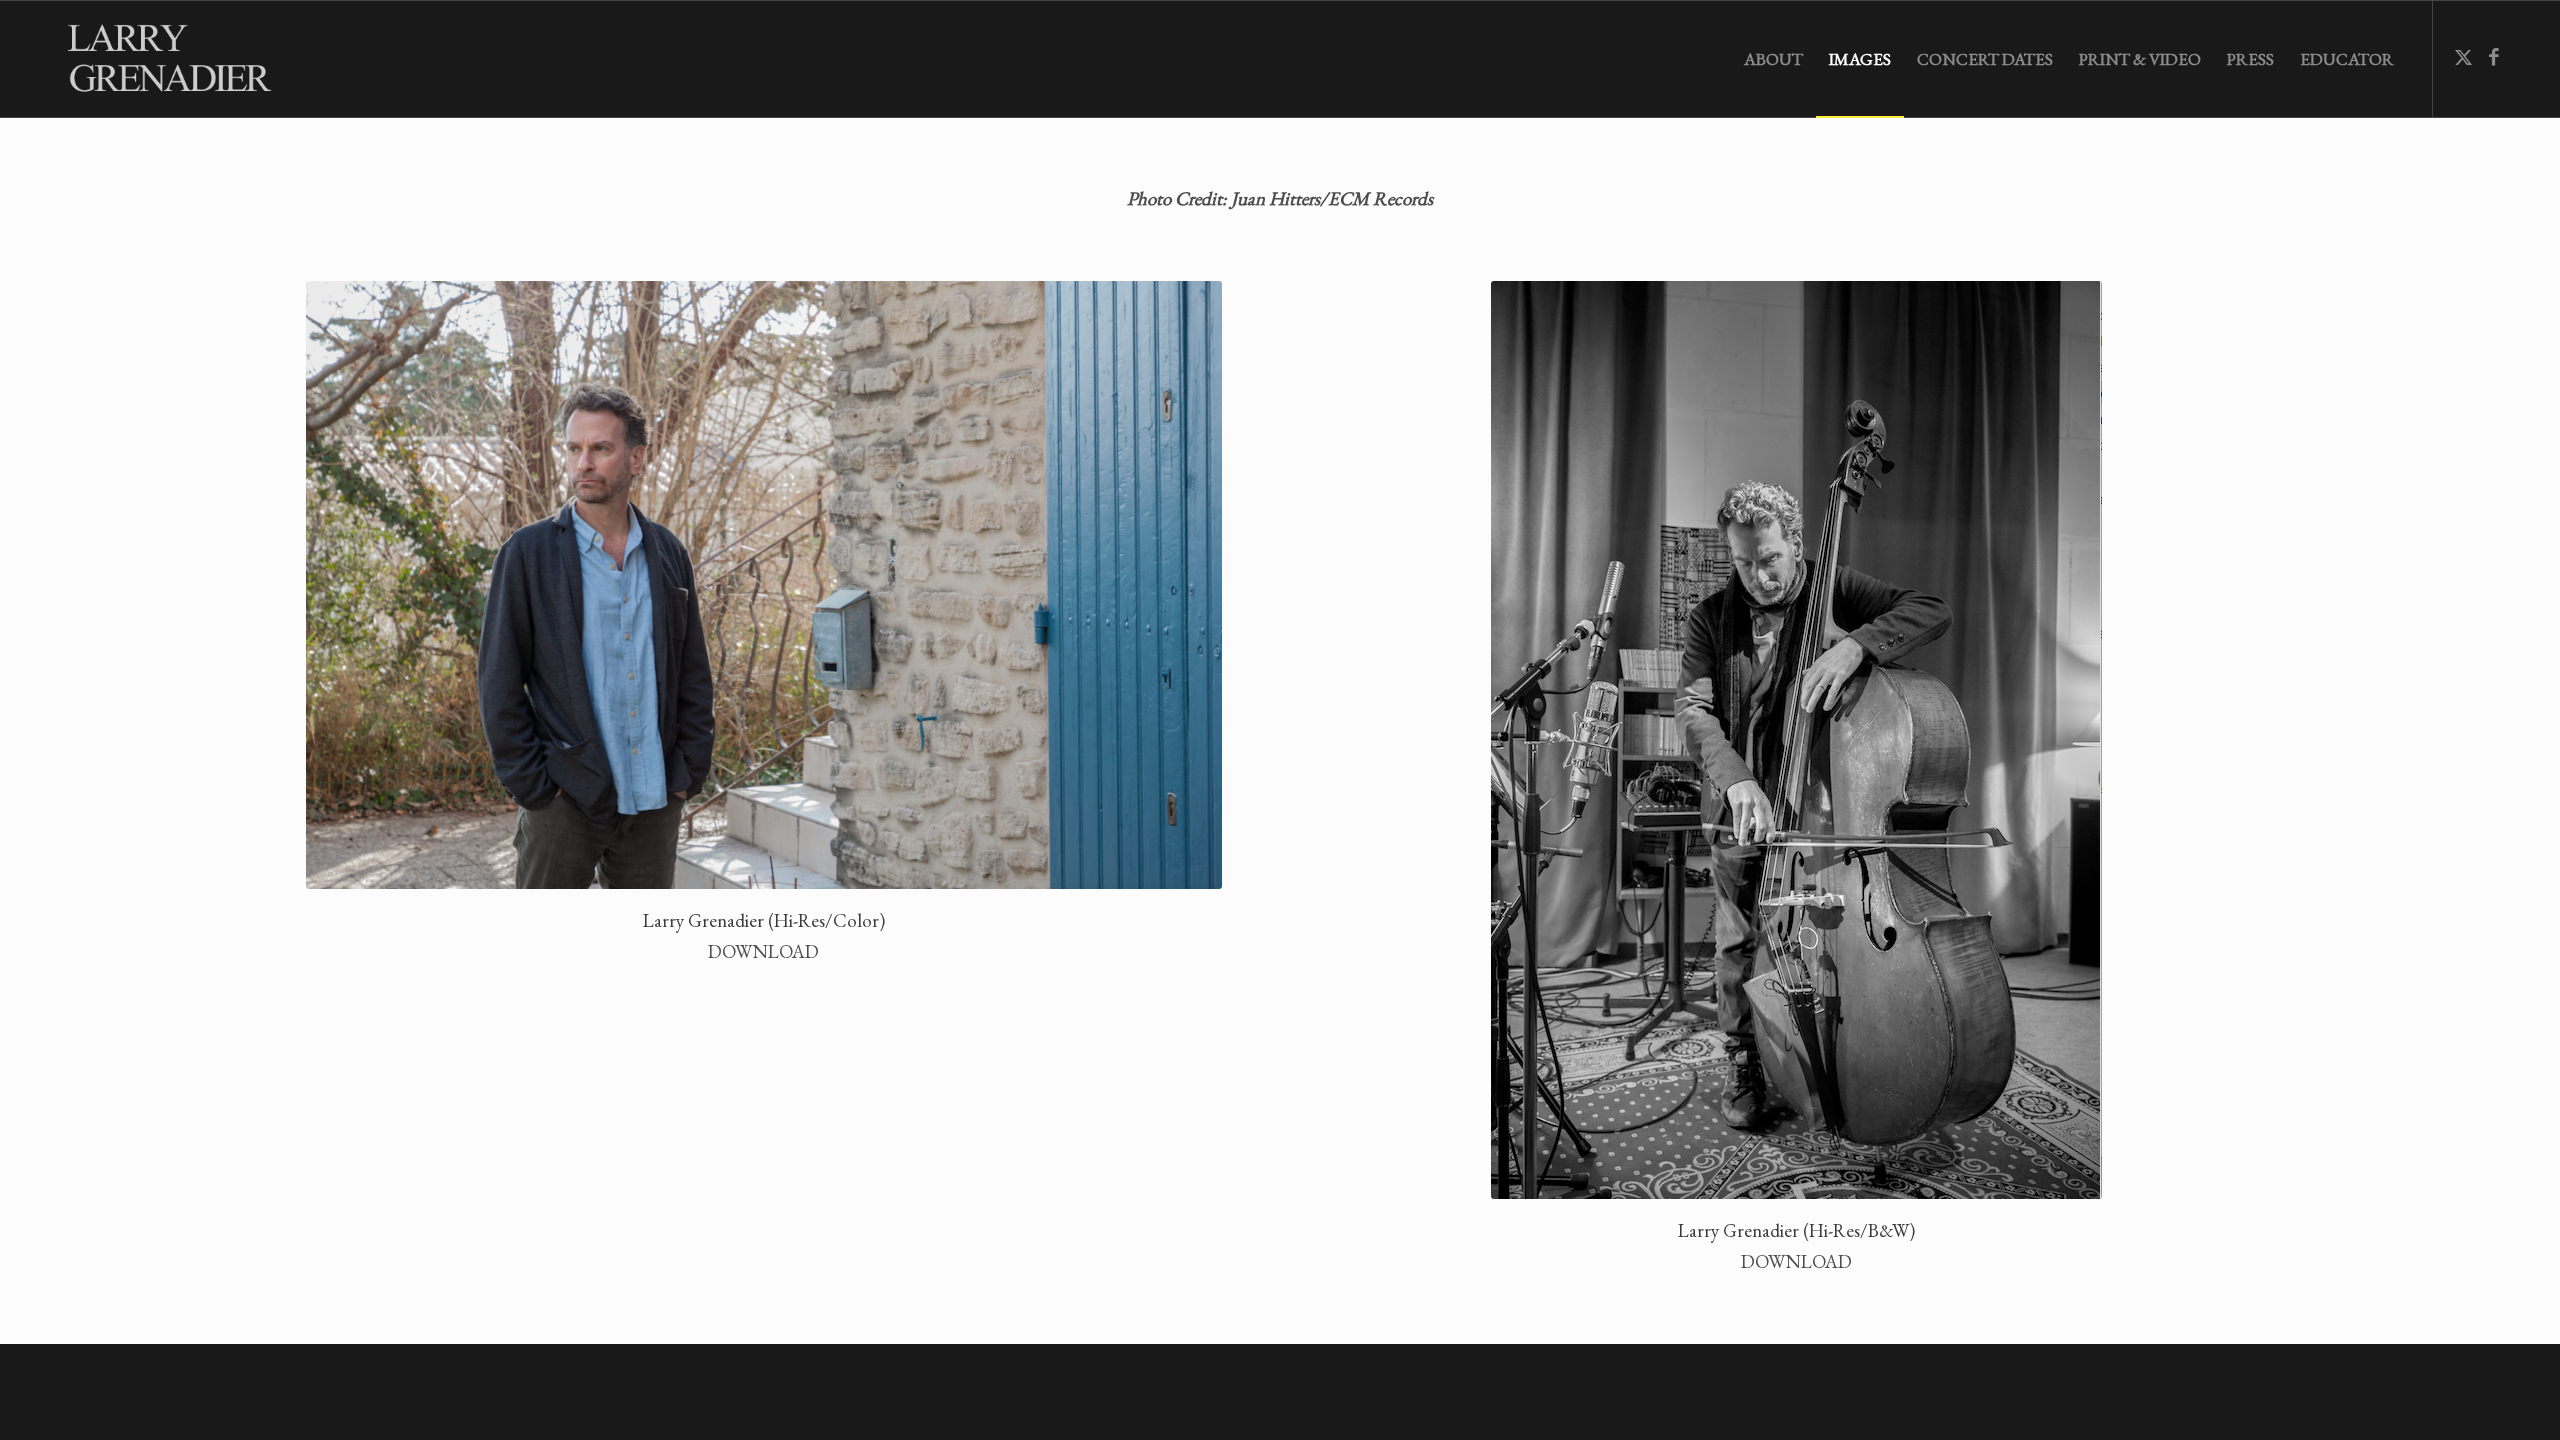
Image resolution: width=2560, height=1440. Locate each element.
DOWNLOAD (763, 951)
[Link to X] (2464, 58)
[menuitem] (1773, 59)
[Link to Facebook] (2494, 58)
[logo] (177, 59)
